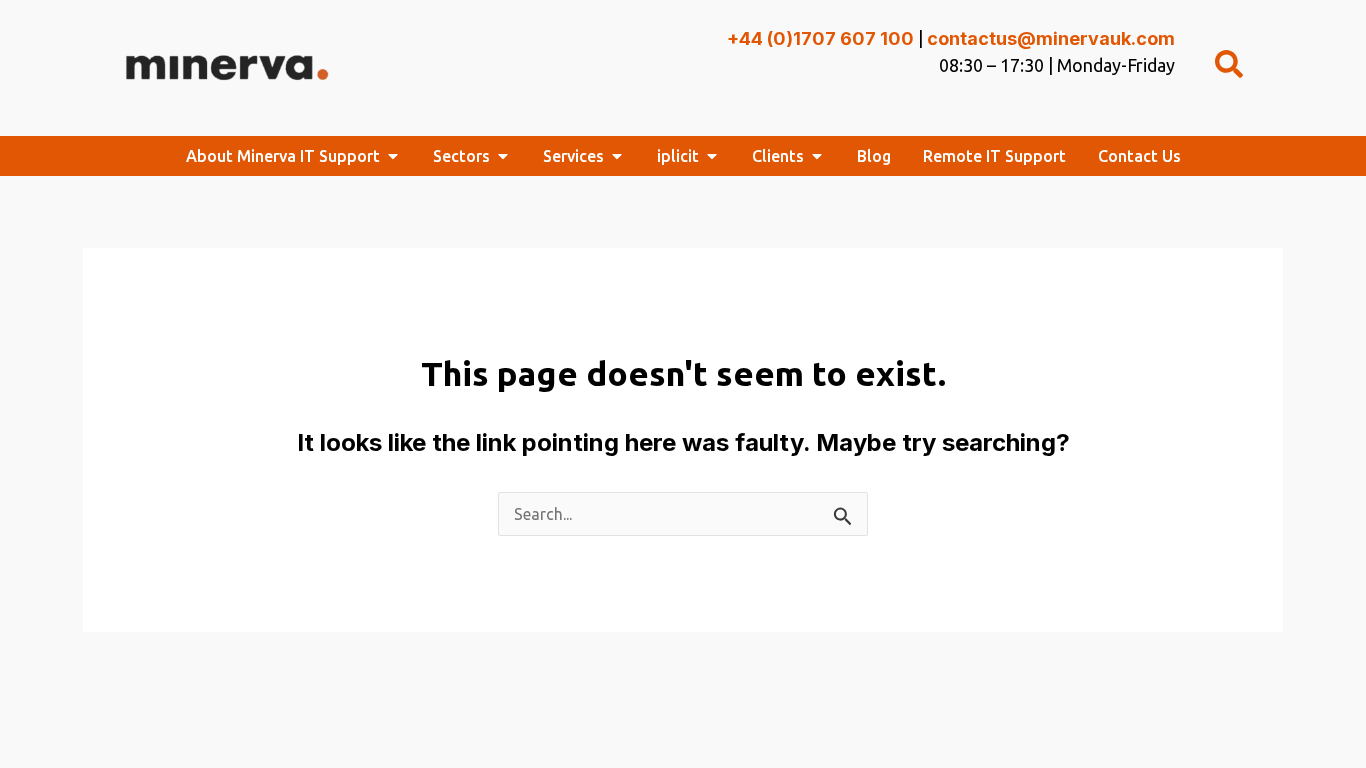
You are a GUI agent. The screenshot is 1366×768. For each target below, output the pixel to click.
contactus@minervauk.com (1051, 38)
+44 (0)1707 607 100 (820, 38)
